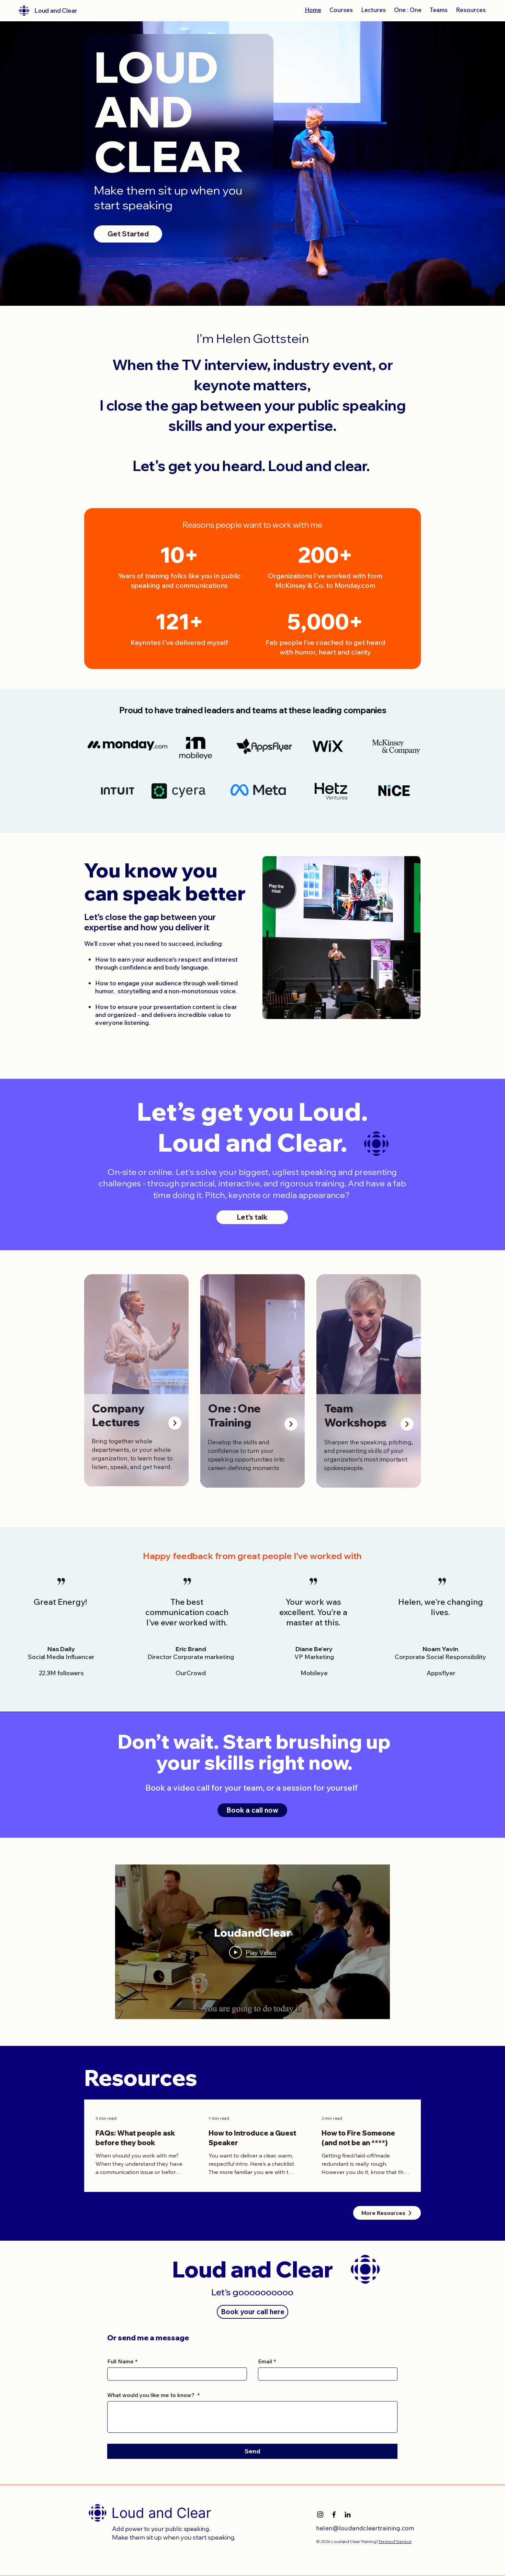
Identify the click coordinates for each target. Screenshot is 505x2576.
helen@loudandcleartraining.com (365, 2528)
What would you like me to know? (153, 2395)
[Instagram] (320, 2515)
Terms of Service (395, 2541)
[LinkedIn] (348, 2515)
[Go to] (175, 1423)
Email (267, 2361)
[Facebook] (334, 2515)
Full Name (122, 2361)
